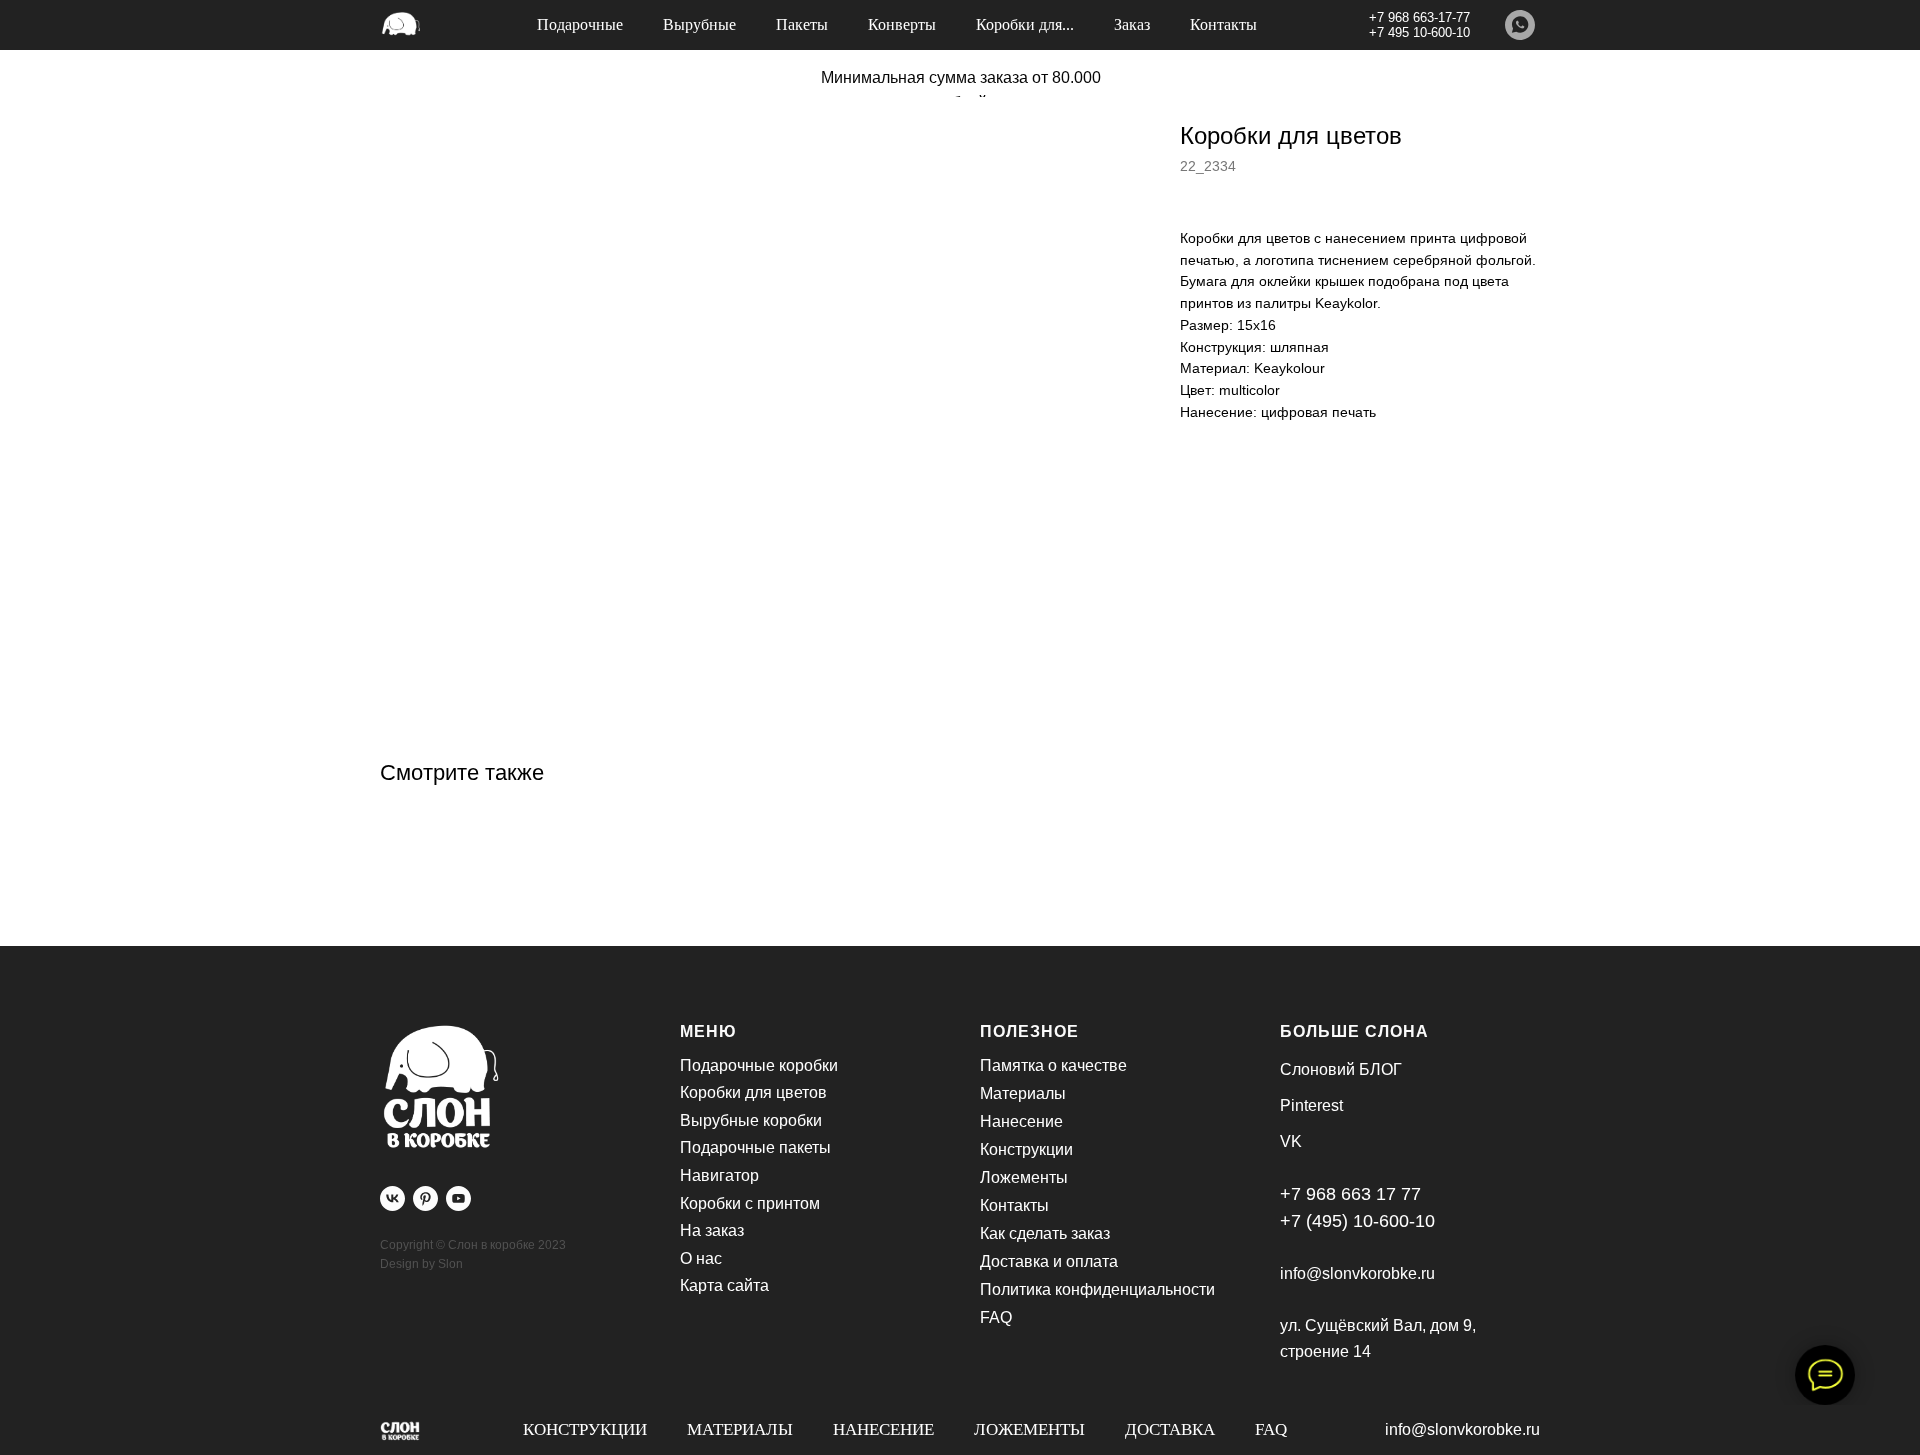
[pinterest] (425, 1198)
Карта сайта (724, 1285)
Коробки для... (1025, 24)
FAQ (1271, 1429)
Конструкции (585, 1429)
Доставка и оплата (1049, 1261)
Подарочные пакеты (755, 1147)
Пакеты (802, 24)
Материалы (740, 1429)
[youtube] (458, 1198)
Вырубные (699, 24)
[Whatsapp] (1520, 25)
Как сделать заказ (1045, 1233)
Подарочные (580, 24)
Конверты (902, 24)
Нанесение (883, 1429)
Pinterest (1311, 1105)
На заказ (712, 1230)
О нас (701, 1258)
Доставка (1170, 1429)
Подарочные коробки (759, 1065)
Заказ (1132, 24)
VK (1291, 1141)
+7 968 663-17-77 (1419, 17)
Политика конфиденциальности (1097, 1289)
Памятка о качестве (1053, 1065)
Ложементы (1029, 1429)
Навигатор (719, 1175)
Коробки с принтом (750, 1203)
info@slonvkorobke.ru (1462, 1429)
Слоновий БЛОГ (1341, 1069)
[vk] (392, 1198)
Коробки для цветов (753, 1092)
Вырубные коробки (751, 1120)
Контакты (1223, 24)
